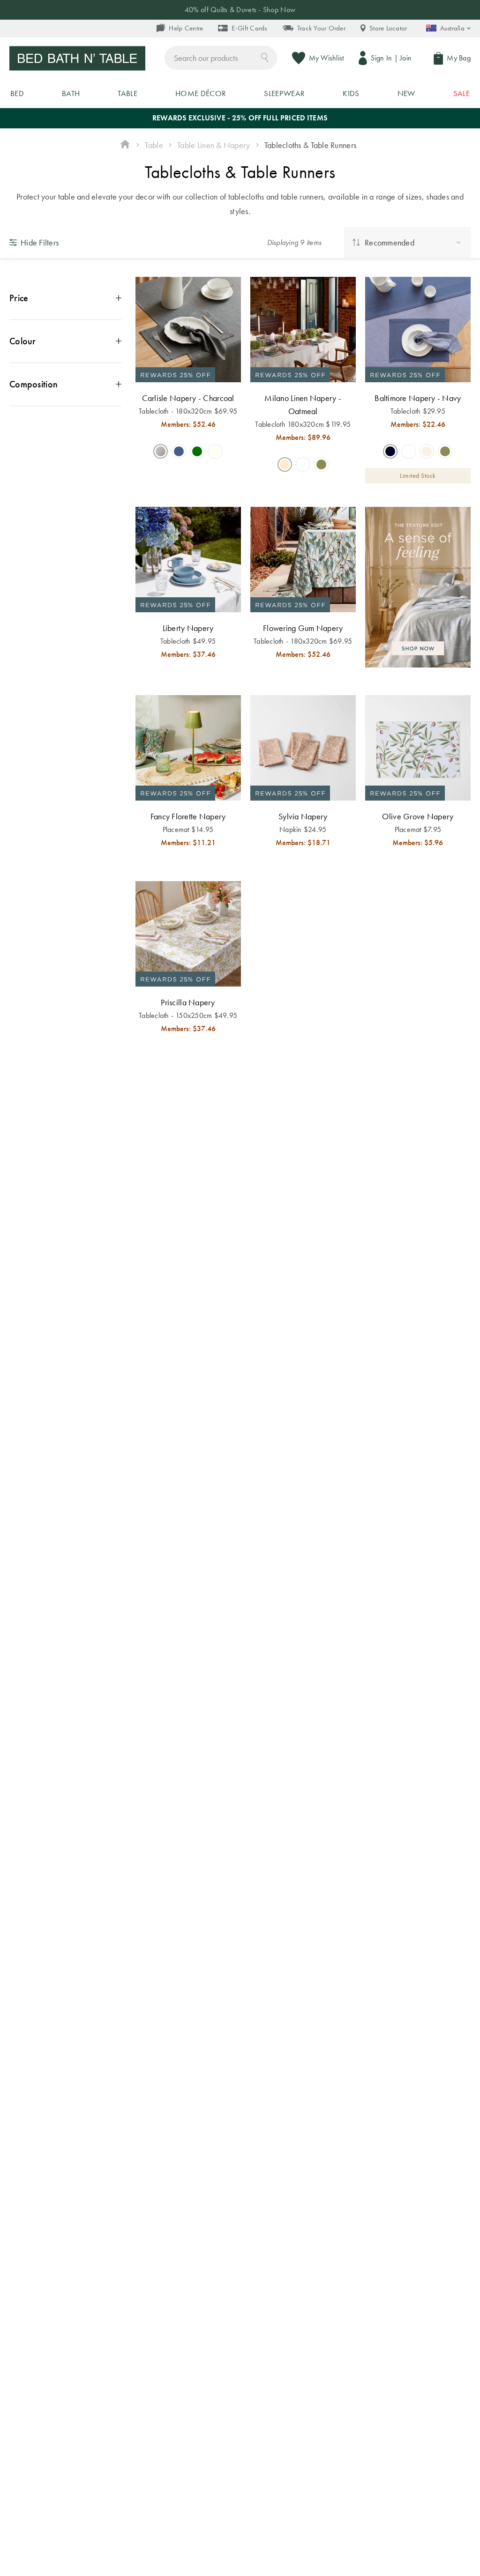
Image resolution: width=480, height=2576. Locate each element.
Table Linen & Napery (214, 145)
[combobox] (221, 58)
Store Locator (388, 28)
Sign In (381, 58)
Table (154, 145)
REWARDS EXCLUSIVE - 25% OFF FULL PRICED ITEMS (240, 118)
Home (125, 145)
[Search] (265, 57)
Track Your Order (321, 28)
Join (406, 58)
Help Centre (186, 28)
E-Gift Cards (249, 28)
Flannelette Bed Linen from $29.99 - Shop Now (240, 10)
